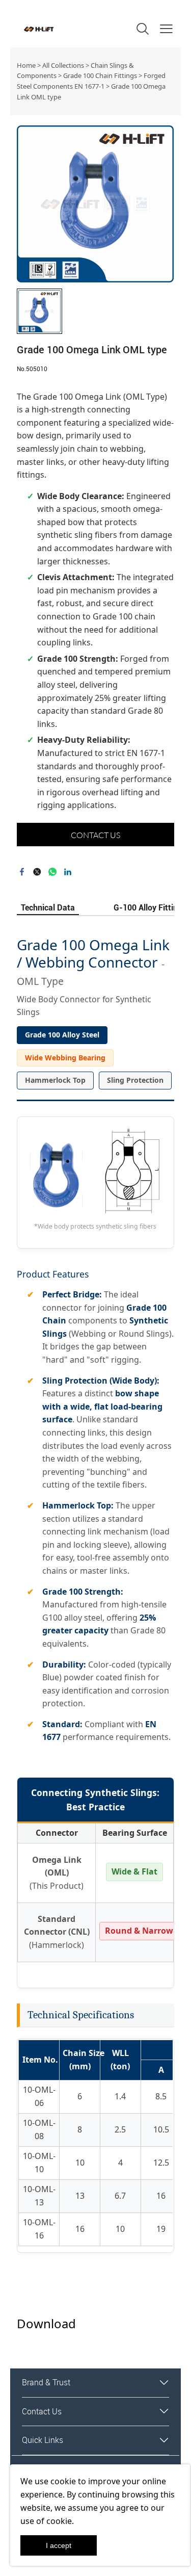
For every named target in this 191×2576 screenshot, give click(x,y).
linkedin (68, 872)
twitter (37, 872)
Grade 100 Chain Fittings (100, 75)
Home (26, 65)
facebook (22, 872)
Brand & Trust (46, 2382)
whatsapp (52, 872)
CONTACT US (95, 835)
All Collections (63, 65)
